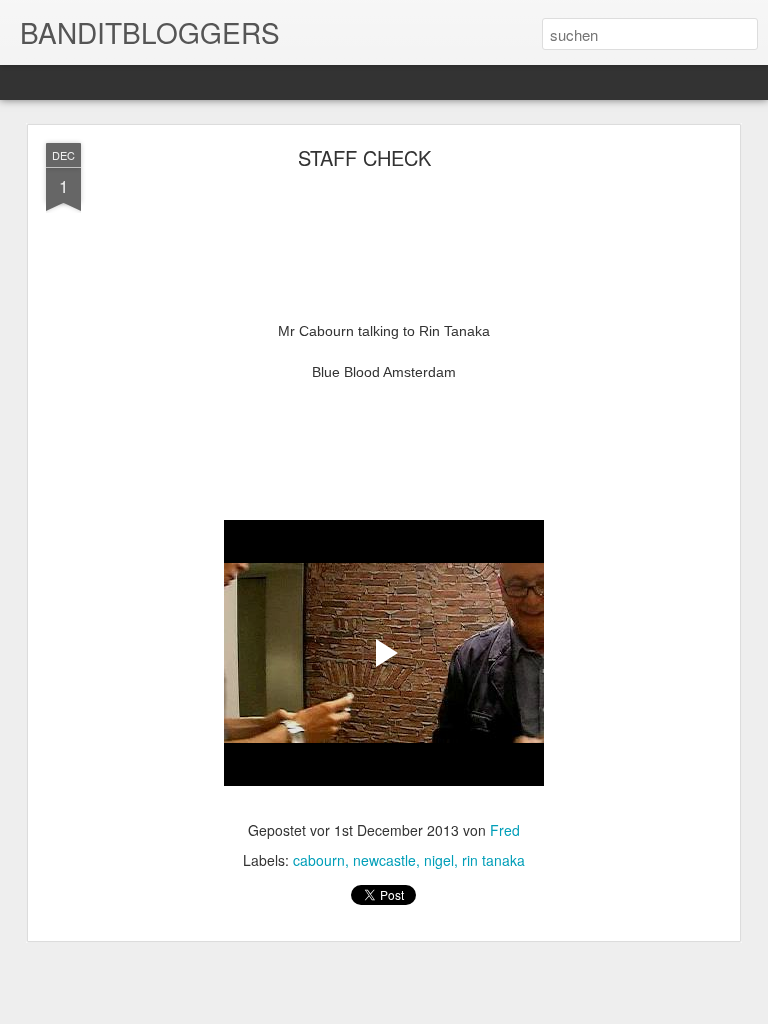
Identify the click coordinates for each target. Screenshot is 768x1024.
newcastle (384, 860)
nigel (439, 860)
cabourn (319, 860)
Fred (505, 830)
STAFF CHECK (364, 157)
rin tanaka (493, 860)
